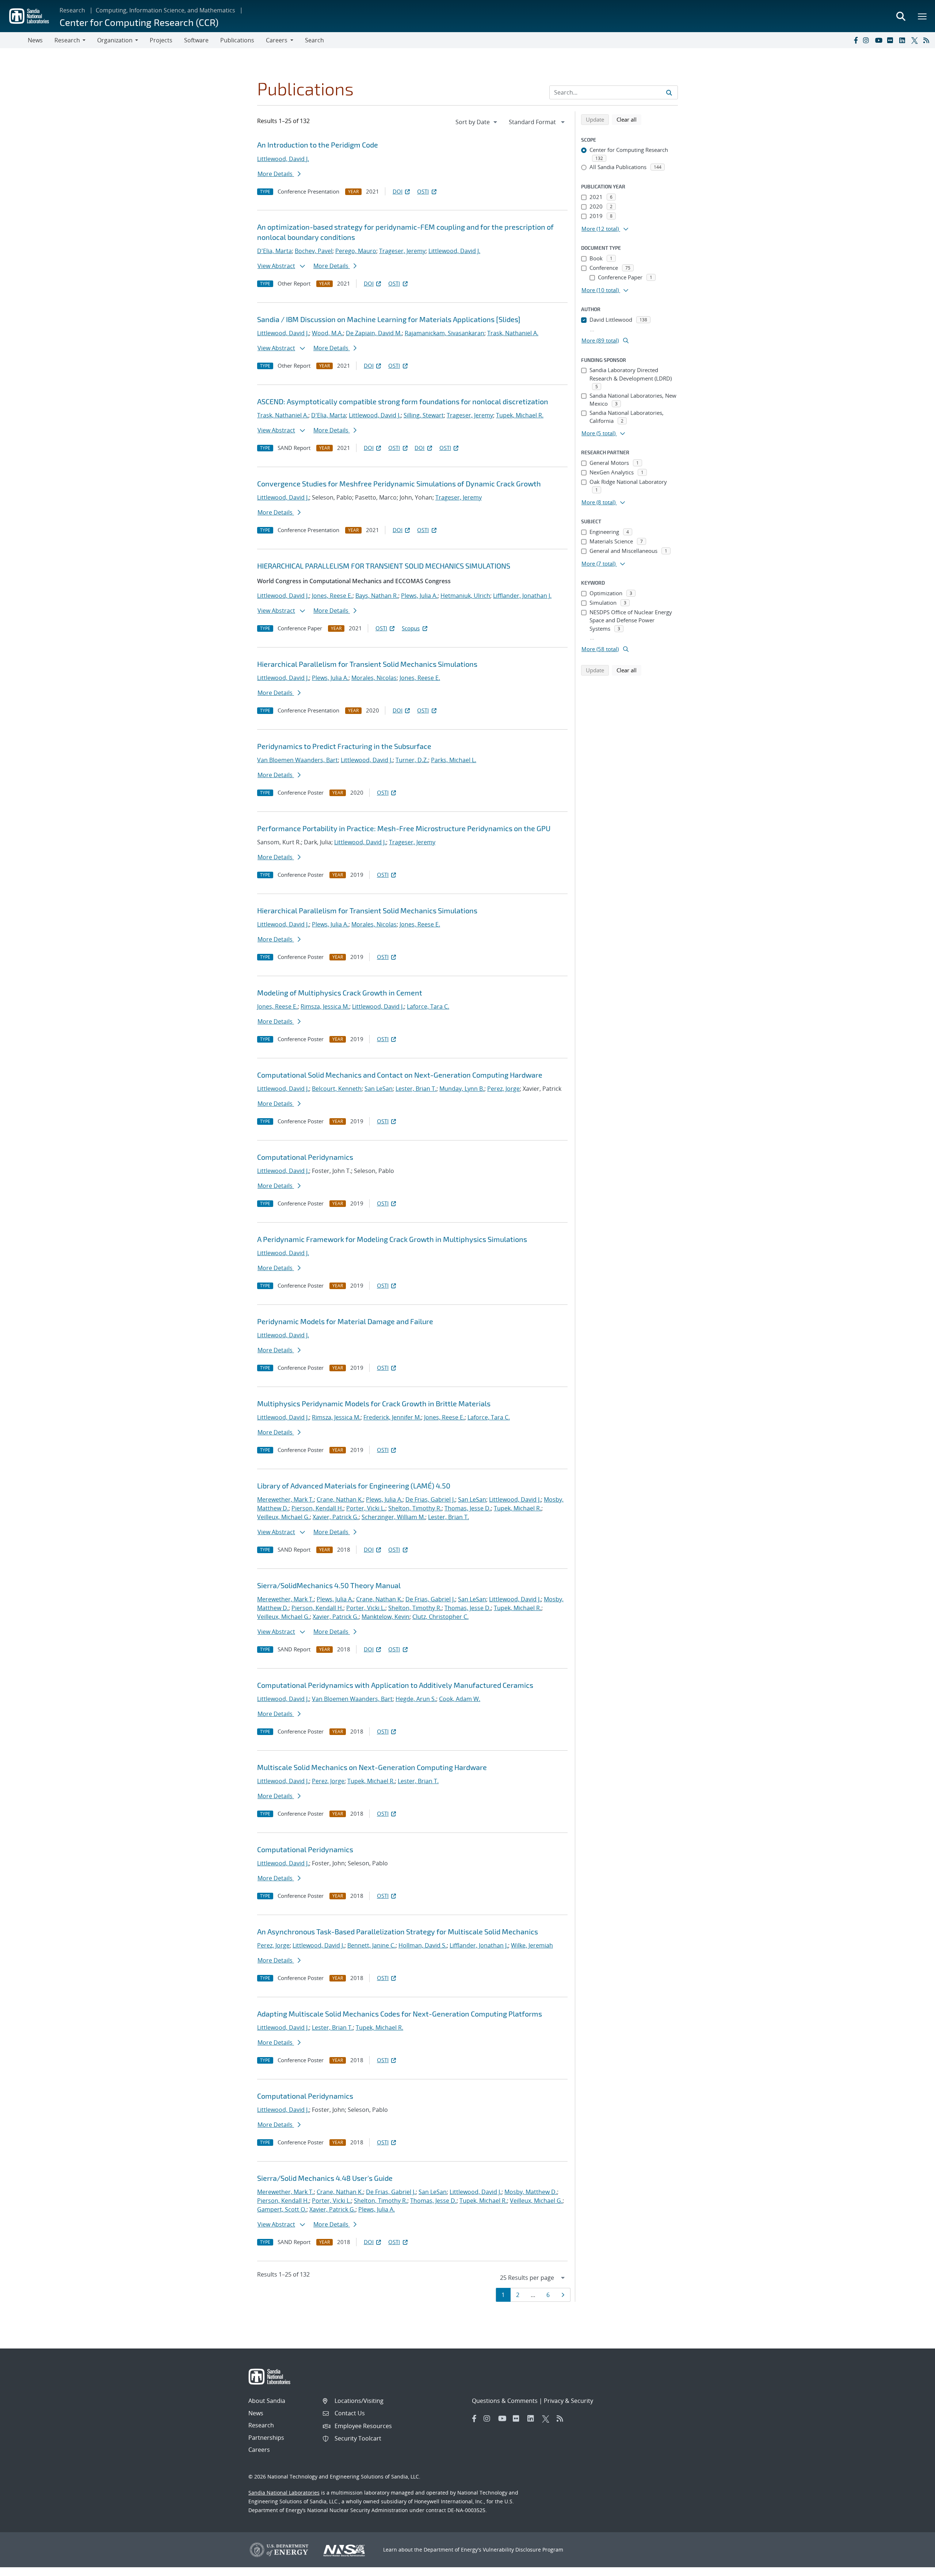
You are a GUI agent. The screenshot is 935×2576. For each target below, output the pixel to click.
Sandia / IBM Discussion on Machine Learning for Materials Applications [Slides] (389, 319)
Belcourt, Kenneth (337, 1089)
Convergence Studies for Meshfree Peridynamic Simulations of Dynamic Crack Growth (399, 484)
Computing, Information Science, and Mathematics (165, 10)
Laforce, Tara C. (428, 1006)
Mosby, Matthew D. (531, 2192)
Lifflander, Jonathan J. (522, 596)
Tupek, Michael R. (520, 415)
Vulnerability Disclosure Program (523, 2550)
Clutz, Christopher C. (440, 1617)
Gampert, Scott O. (282, 2209)
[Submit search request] (669, 92)
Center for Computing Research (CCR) (139, 22)
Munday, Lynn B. (462, 1089)
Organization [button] (115, 40)
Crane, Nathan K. (340, 1499)
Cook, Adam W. (460, 1699)
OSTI (423, 191)
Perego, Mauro (356, 251)
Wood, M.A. (327, 333)
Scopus (411, 628)
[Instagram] (867, 40)
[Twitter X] (916, 40)
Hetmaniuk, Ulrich (465, 596)
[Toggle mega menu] (923, 16)
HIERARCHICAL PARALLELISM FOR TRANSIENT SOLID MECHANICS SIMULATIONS (384, 566)
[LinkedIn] (904, 40)
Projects (161, 40)
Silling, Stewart (424, 415)
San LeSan (379, 1089)
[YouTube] (879, 40)
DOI (398, 191)
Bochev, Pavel (314, 251)
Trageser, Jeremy (402, 251)
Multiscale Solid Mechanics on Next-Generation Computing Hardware (372, 1767)
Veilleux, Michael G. (283, 1517)
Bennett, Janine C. (371, 1945)
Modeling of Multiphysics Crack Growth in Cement (340, 993)
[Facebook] (855, 40)
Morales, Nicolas (374, 678)
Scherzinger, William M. (393, 1517)
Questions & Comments (505, 2401)
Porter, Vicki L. (366, 1508)
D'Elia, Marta (274, 251)
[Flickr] (892, 40)
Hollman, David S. (423, 1945)
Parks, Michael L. (454, 760)
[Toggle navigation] (14, 40)
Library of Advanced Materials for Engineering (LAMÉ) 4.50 (354, 1486)
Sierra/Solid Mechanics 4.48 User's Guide (325, 2178)
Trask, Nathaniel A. (513, 333)
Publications (237, 40)
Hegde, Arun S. (416, 1699)
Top (913, 2568)
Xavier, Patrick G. (336, 1517)
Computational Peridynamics (305, 1157)
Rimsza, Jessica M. (325, 1006)
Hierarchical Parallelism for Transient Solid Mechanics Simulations (367, 664)
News (35, 40)
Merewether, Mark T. (285, 1499)
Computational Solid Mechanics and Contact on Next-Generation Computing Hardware (400, 1075)
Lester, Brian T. (416, 1089)
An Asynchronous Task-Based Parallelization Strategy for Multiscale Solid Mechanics (398, 1931)
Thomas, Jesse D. (468, 1508)
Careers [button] (277, 40)
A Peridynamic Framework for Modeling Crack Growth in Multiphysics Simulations (392, 1239)
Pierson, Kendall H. (317, 1508)
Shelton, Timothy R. (415, 1508)
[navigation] (477, 122)
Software (196, 40)
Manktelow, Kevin (386, 1617)
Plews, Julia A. (419, 596)
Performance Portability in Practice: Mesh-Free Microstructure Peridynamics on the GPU (404, 828)
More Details (276, 174)
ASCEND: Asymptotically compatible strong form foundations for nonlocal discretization (403, 401)
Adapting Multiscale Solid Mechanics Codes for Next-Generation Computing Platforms (400, 2014)
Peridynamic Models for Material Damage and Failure (345, 1321)
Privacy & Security (568, 2401)
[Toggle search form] (901, 16)
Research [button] (67, 40)
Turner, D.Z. (412, 760)
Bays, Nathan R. (377, 596)
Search (314, 40)
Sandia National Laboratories (284, 2493)
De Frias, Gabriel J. (430, 1499)
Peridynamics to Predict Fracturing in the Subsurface (344, 746)
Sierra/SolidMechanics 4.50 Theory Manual (329, 1585)
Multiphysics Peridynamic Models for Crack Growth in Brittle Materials (374, 1403)
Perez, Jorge (503, 1089)
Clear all (629, 119)
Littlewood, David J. (283, 159)
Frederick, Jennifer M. (392, 1417)
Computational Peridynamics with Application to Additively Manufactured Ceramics (395, 1685)
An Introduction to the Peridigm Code (318, 145)
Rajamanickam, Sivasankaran (444, 333)
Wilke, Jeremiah (532, 1945)
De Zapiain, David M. (374, 333)
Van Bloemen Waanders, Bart (297, 760)
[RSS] (928, 40)
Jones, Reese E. (332, 596)
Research (72, 10)
